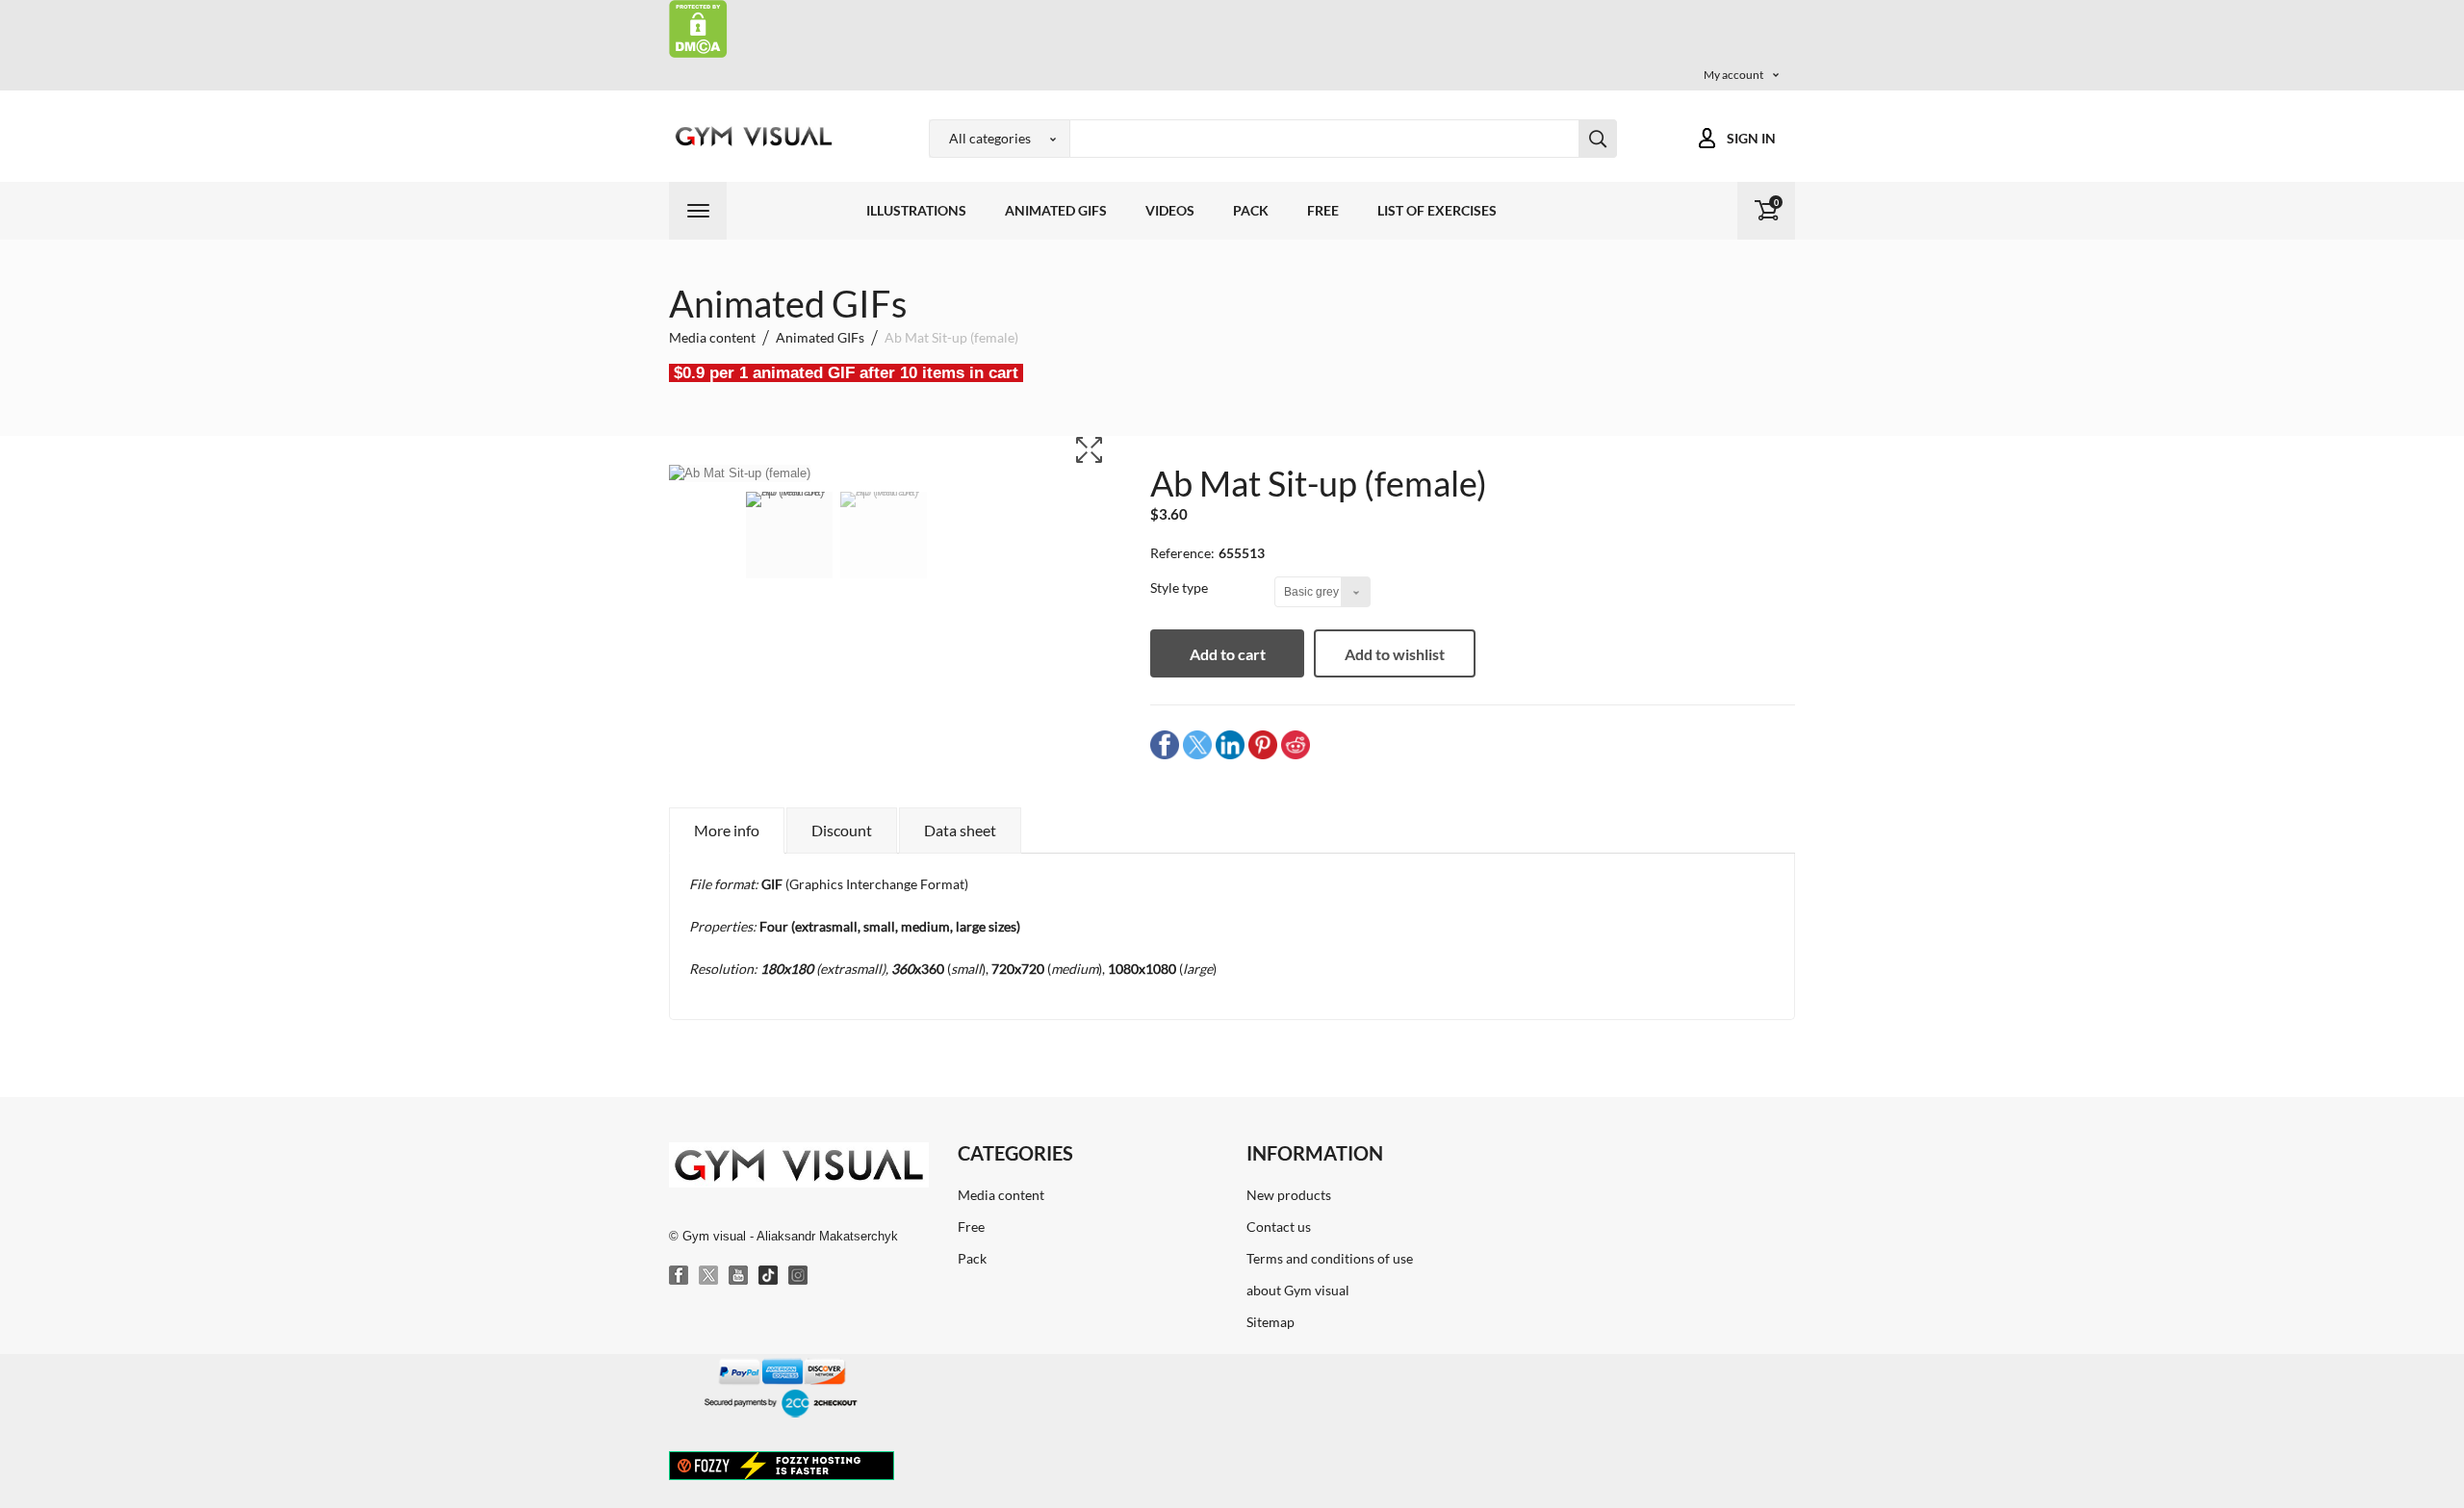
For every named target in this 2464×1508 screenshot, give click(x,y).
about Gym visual (1298, 1290)
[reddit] (1296, 744)
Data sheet (960, 830)
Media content (1001, 1195)
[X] (709, 1276)
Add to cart (1228, 654)
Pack (1251, 210)
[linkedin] (1230, 744)
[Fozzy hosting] (782, 1465)
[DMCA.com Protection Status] (698, 27)
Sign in (1751, 138)
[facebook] (1165, 744)
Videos (1170, 210)
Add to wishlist (1395, 654)
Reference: (1182, 553)
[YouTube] (739, 1276)
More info (727, 830)
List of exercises (1437, 210)
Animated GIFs (1056, 210)
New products (1289, 1195)
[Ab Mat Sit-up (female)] (789, 548)
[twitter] (1197, 744)
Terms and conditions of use (1330, 1258)
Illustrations (916, 210)
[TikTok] (769, 1276)
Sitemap (1270, 1322)
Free (1323, 210)
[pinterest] (1263, 744)
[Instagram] (799, 1276)
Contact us (1279, 1227)
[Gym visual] (751, 136)
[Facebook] (680, 1276)
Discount (842, 830)
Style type (1181, 588)
